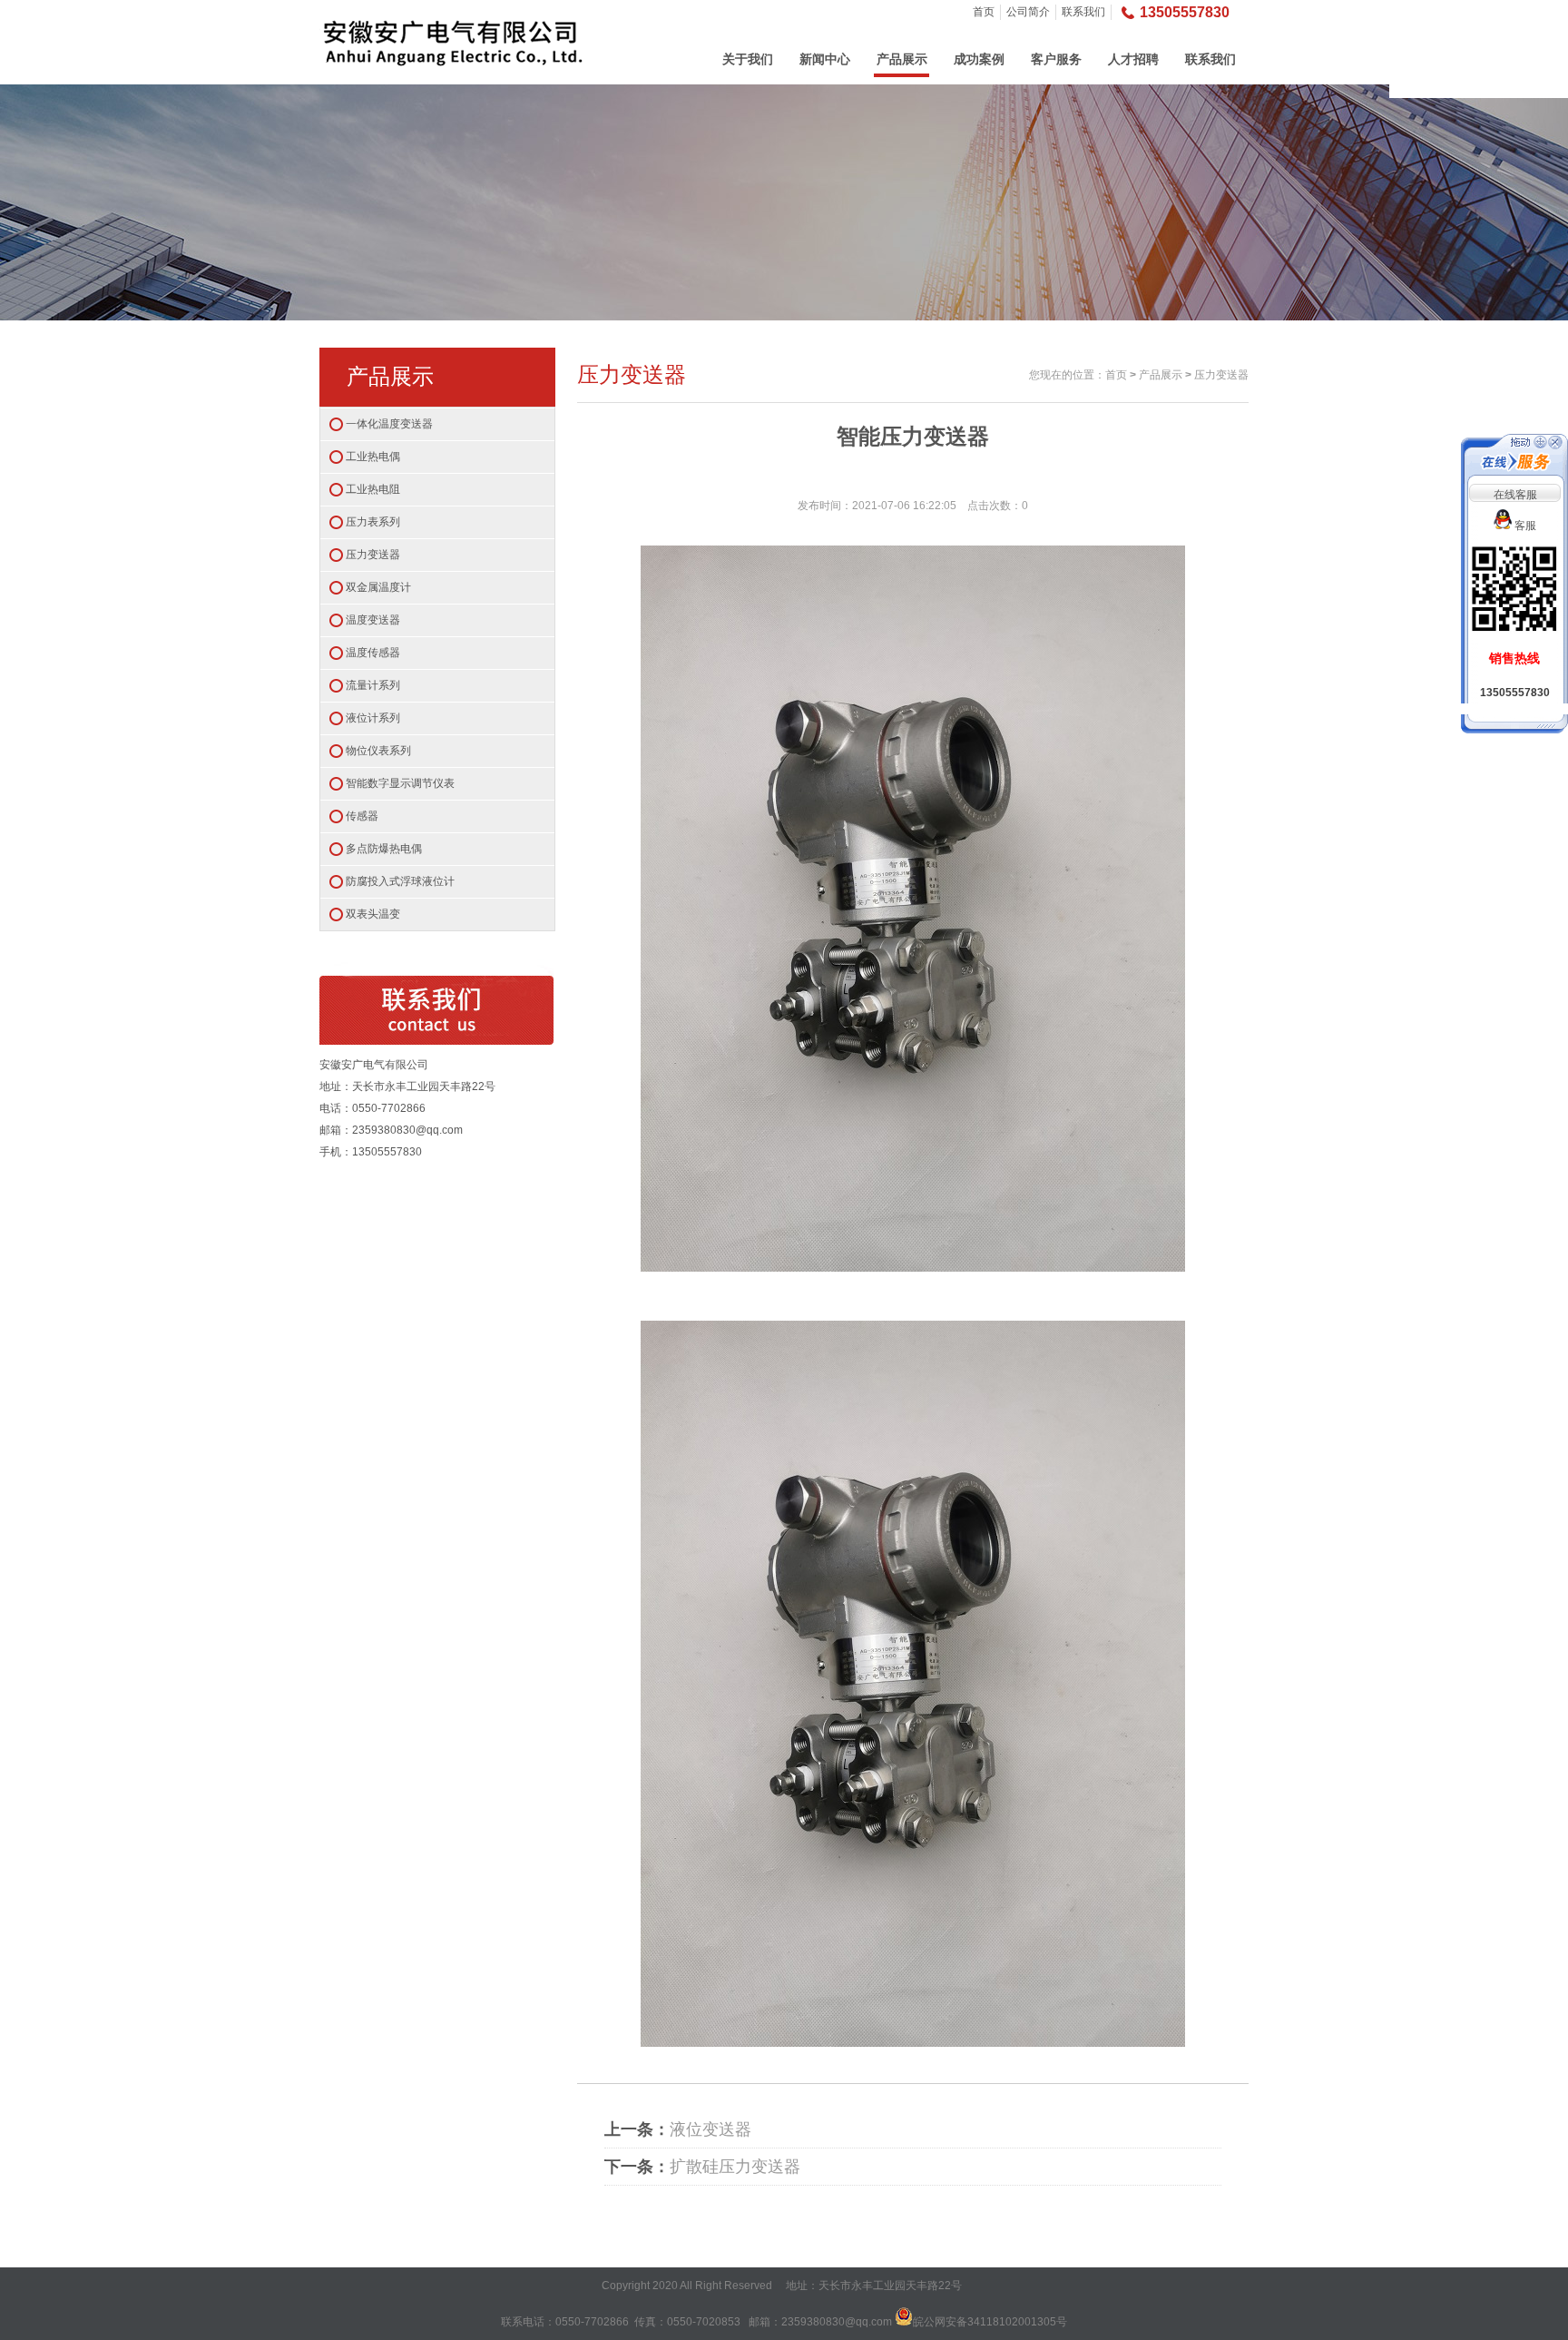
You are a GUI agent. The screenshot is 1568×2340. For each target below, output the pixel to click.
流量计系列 (373, 685)
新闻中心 (825, 59)
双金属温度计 (378, 587)
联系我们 (1083, 12)
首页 (984, 12)
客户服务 (1056, 59)
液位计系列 (373, 718)
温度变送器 (373, 620)
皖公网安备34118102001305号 (990, 2322)
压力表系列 (373, 522)
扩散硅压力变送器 (735, 2167)
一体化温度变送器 (389, 424)
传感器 (362, 816)
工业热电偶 (373, 457)
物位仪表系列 (378, 751)
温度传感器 (373, 653)
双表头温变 (373, 914)
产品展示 (902, 59)
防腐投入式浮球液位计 (400, 881)
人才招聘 (1133, 59)
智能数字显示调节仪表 (400, 783)
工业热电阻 (373, 489)
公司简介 (1028, 12)
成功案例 (979, 59)
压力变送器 (373, 555)
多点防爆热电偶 (384, 849)
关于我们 (748, 59)
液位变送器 (710, 2129)
